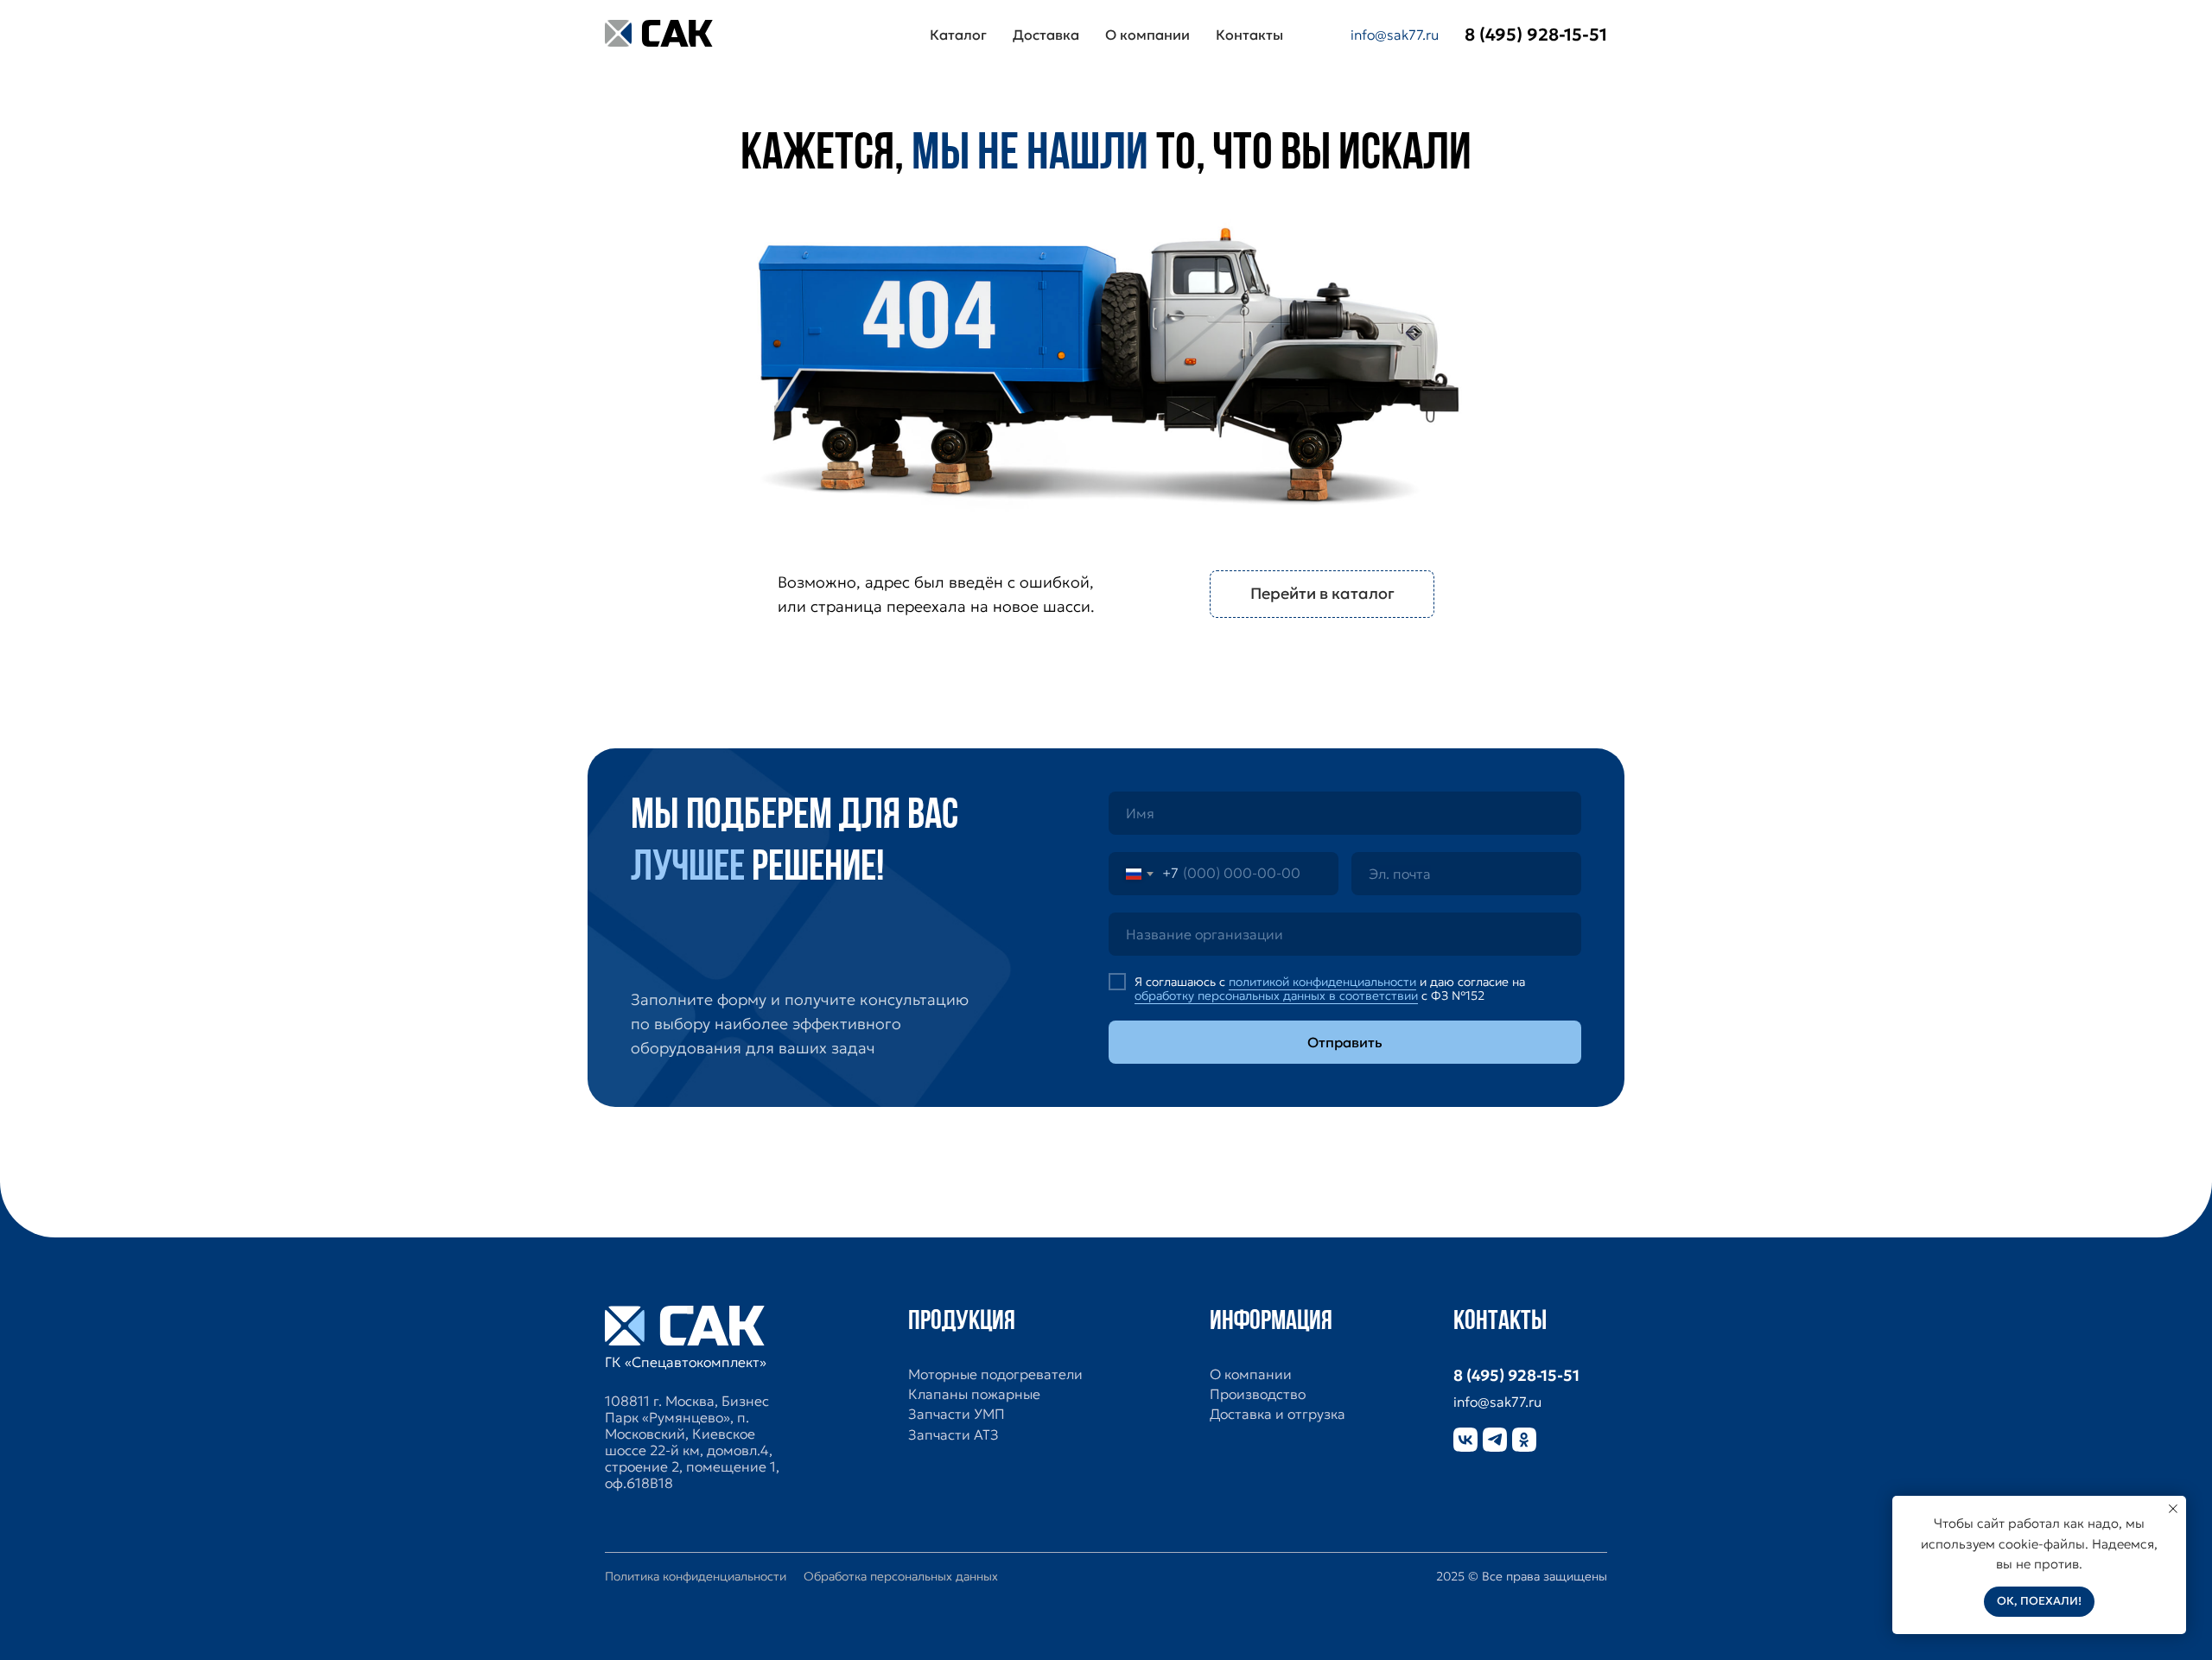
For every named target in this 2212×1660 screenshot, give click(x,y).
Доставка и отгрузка (1278, 1414)
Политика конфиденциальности (696, 1576)
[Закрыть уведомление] (2173, 1509)
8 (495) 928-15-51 (1516, 1375)
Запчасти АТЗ (953, 1435)
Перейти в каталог (1322, 593)
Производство (1258, 1394)
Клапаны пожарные (974, 1394)
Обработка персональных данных (901, 1576)
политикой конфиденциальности (1322, 982)
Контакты (1249, 35)
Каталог (958, 35)
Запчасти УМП (957, 1414)
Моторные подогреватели (995, 1374)
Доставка (1046, 35)
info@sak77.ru (1395, 35)
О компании (1147, 35)
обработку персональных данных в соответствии (1276, 995)
